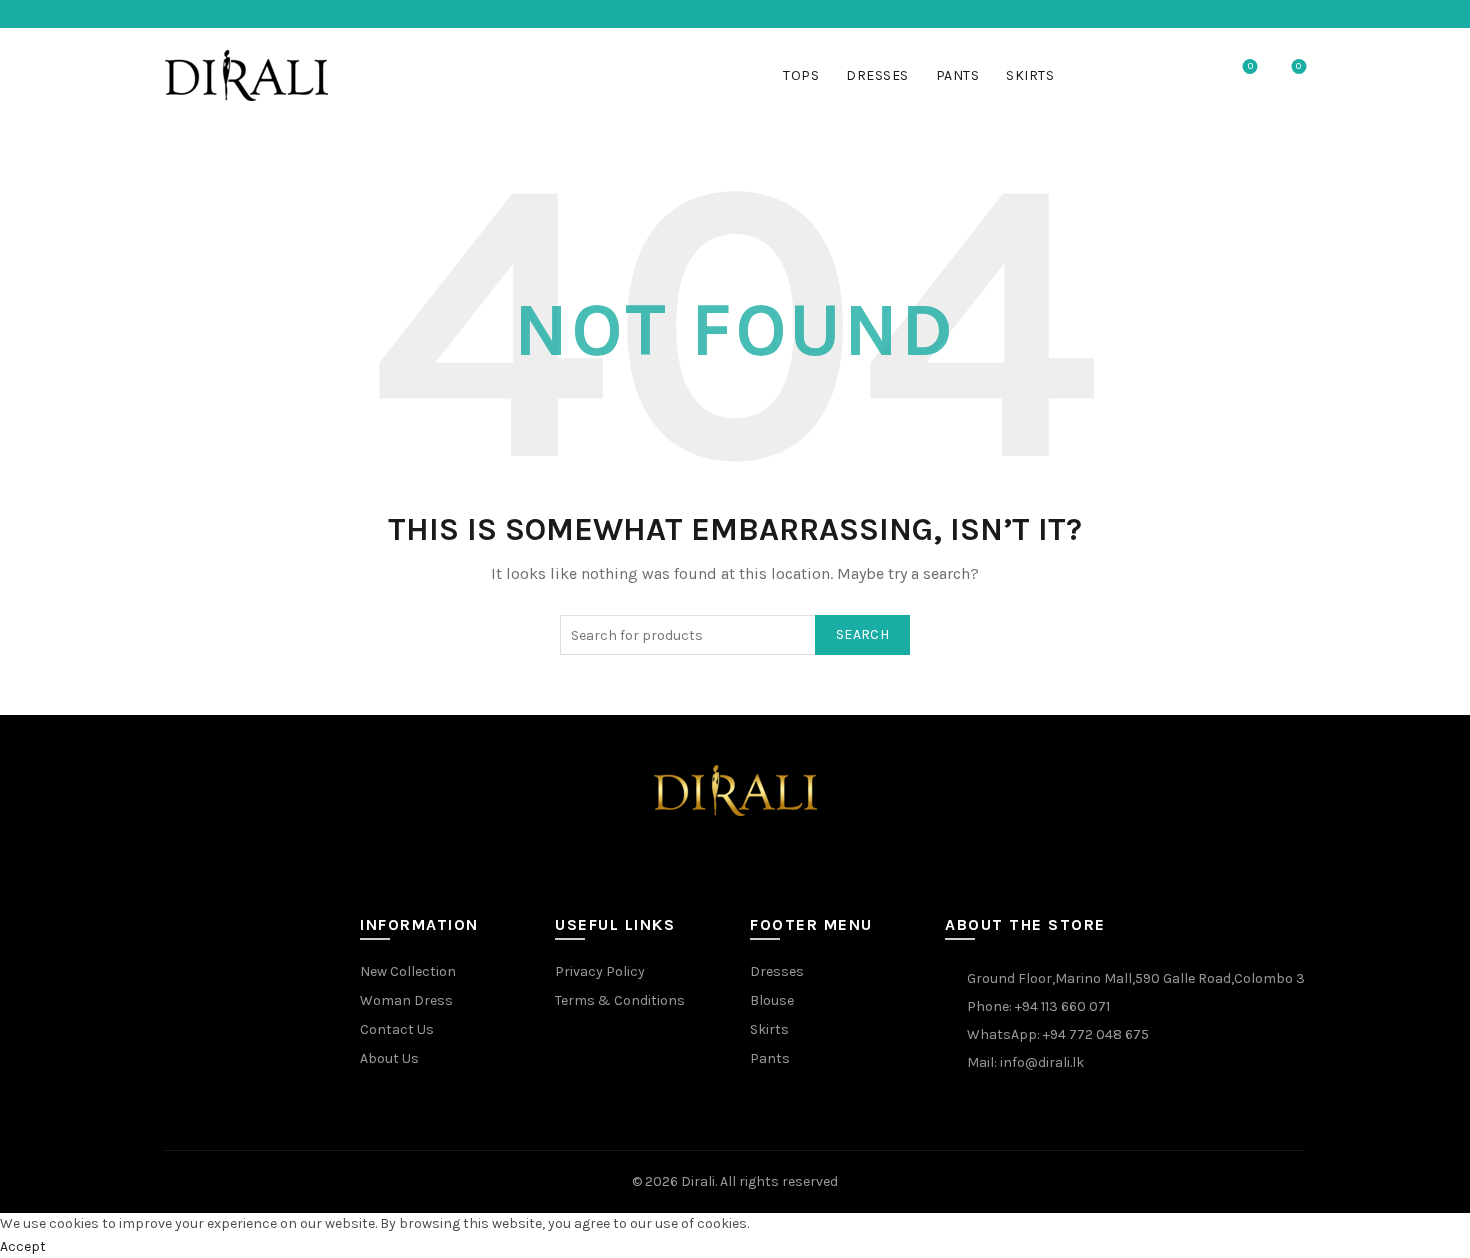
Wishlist (1250, 66)
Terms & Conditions (620, 1000)
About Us (389, 1058)
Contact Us (397, 1029)
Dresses (877, 75)
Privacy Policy (600, 971)
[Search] (1194, 76)
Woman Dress (406, 1000)
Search (862, 634)
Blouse (772, 1000)
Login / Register (1150, 76)
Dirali (698, 1181)
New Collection (408, 971)
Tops (801, 75)
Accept (23, 1246)
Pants (958, 75)
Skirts (1030, 75)
